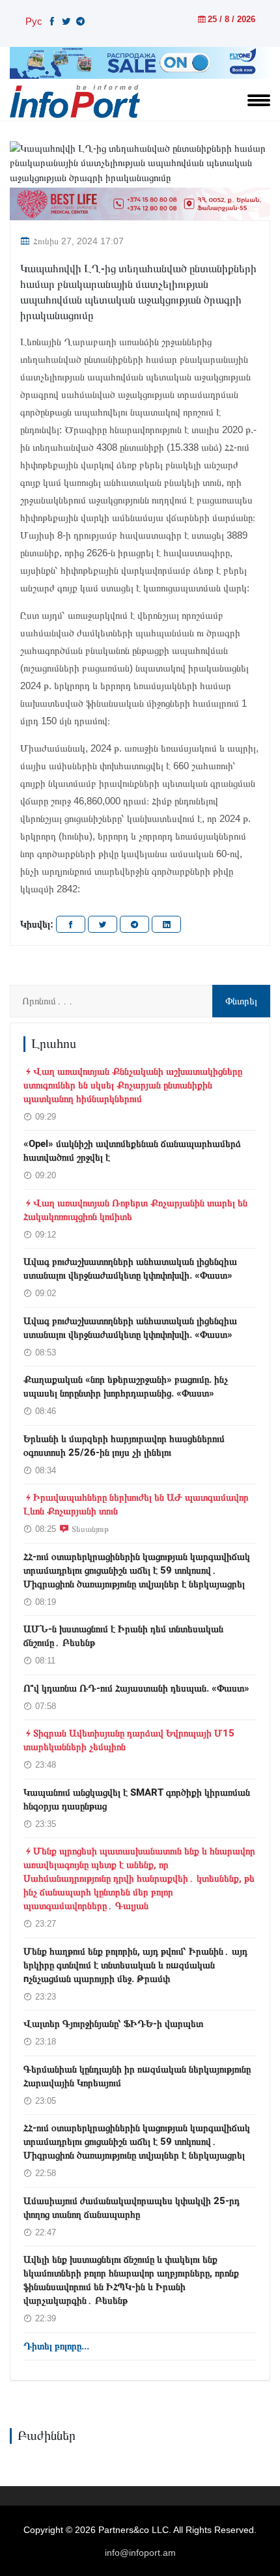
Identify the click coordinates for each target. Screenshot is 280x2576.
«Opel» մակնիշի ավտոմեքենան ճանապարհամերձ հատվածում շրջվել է (132, 1151)
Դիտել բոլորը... (56, 2346)
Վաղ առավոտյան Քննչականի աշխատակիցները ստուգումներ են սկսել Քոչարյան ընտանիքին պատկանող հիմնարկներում (133, 1085)
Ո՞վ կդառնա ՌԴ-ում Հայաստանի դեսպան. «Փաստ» (136, 1688)
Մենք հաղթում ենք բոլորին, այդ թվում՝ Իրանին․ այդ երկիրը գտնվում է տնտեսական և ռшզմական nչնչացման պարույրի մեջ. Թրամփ (135, 1965)
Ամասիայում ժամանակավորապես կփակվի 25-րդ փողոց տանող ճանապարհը (132, 2208)
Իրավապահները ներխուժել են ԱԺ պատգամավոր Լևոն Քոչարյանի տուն (136, 1504)
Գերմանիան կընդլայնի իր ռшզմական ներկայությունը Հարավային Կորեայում (137, 2076)
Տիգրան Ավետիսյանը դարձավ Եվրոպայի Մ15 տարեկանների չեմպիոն (129, 1740)
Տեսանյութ (90, 1529)
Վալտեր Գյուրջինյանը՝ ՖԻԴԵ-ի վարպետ (113, 2024)
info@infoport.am (140, 2553)
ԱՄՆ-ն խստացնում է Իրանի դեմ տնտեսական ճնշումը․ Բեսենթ (123, 1636)
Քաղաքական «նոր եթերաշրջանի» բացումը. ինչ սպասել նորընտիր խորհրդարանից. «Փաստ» (126, 1386)
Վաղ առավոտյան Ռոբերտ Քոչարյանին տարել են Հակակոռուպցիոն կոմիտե (135, 1210)
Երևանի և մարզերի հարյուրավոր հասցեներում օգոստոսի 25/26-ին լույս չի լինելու (124, 1446)
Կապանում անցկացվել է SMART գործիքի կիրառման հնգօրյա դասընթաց (137, 1799)
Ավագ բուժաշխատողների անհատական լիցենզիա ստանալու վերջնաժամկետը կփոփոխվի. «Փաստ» (130, 1268)
